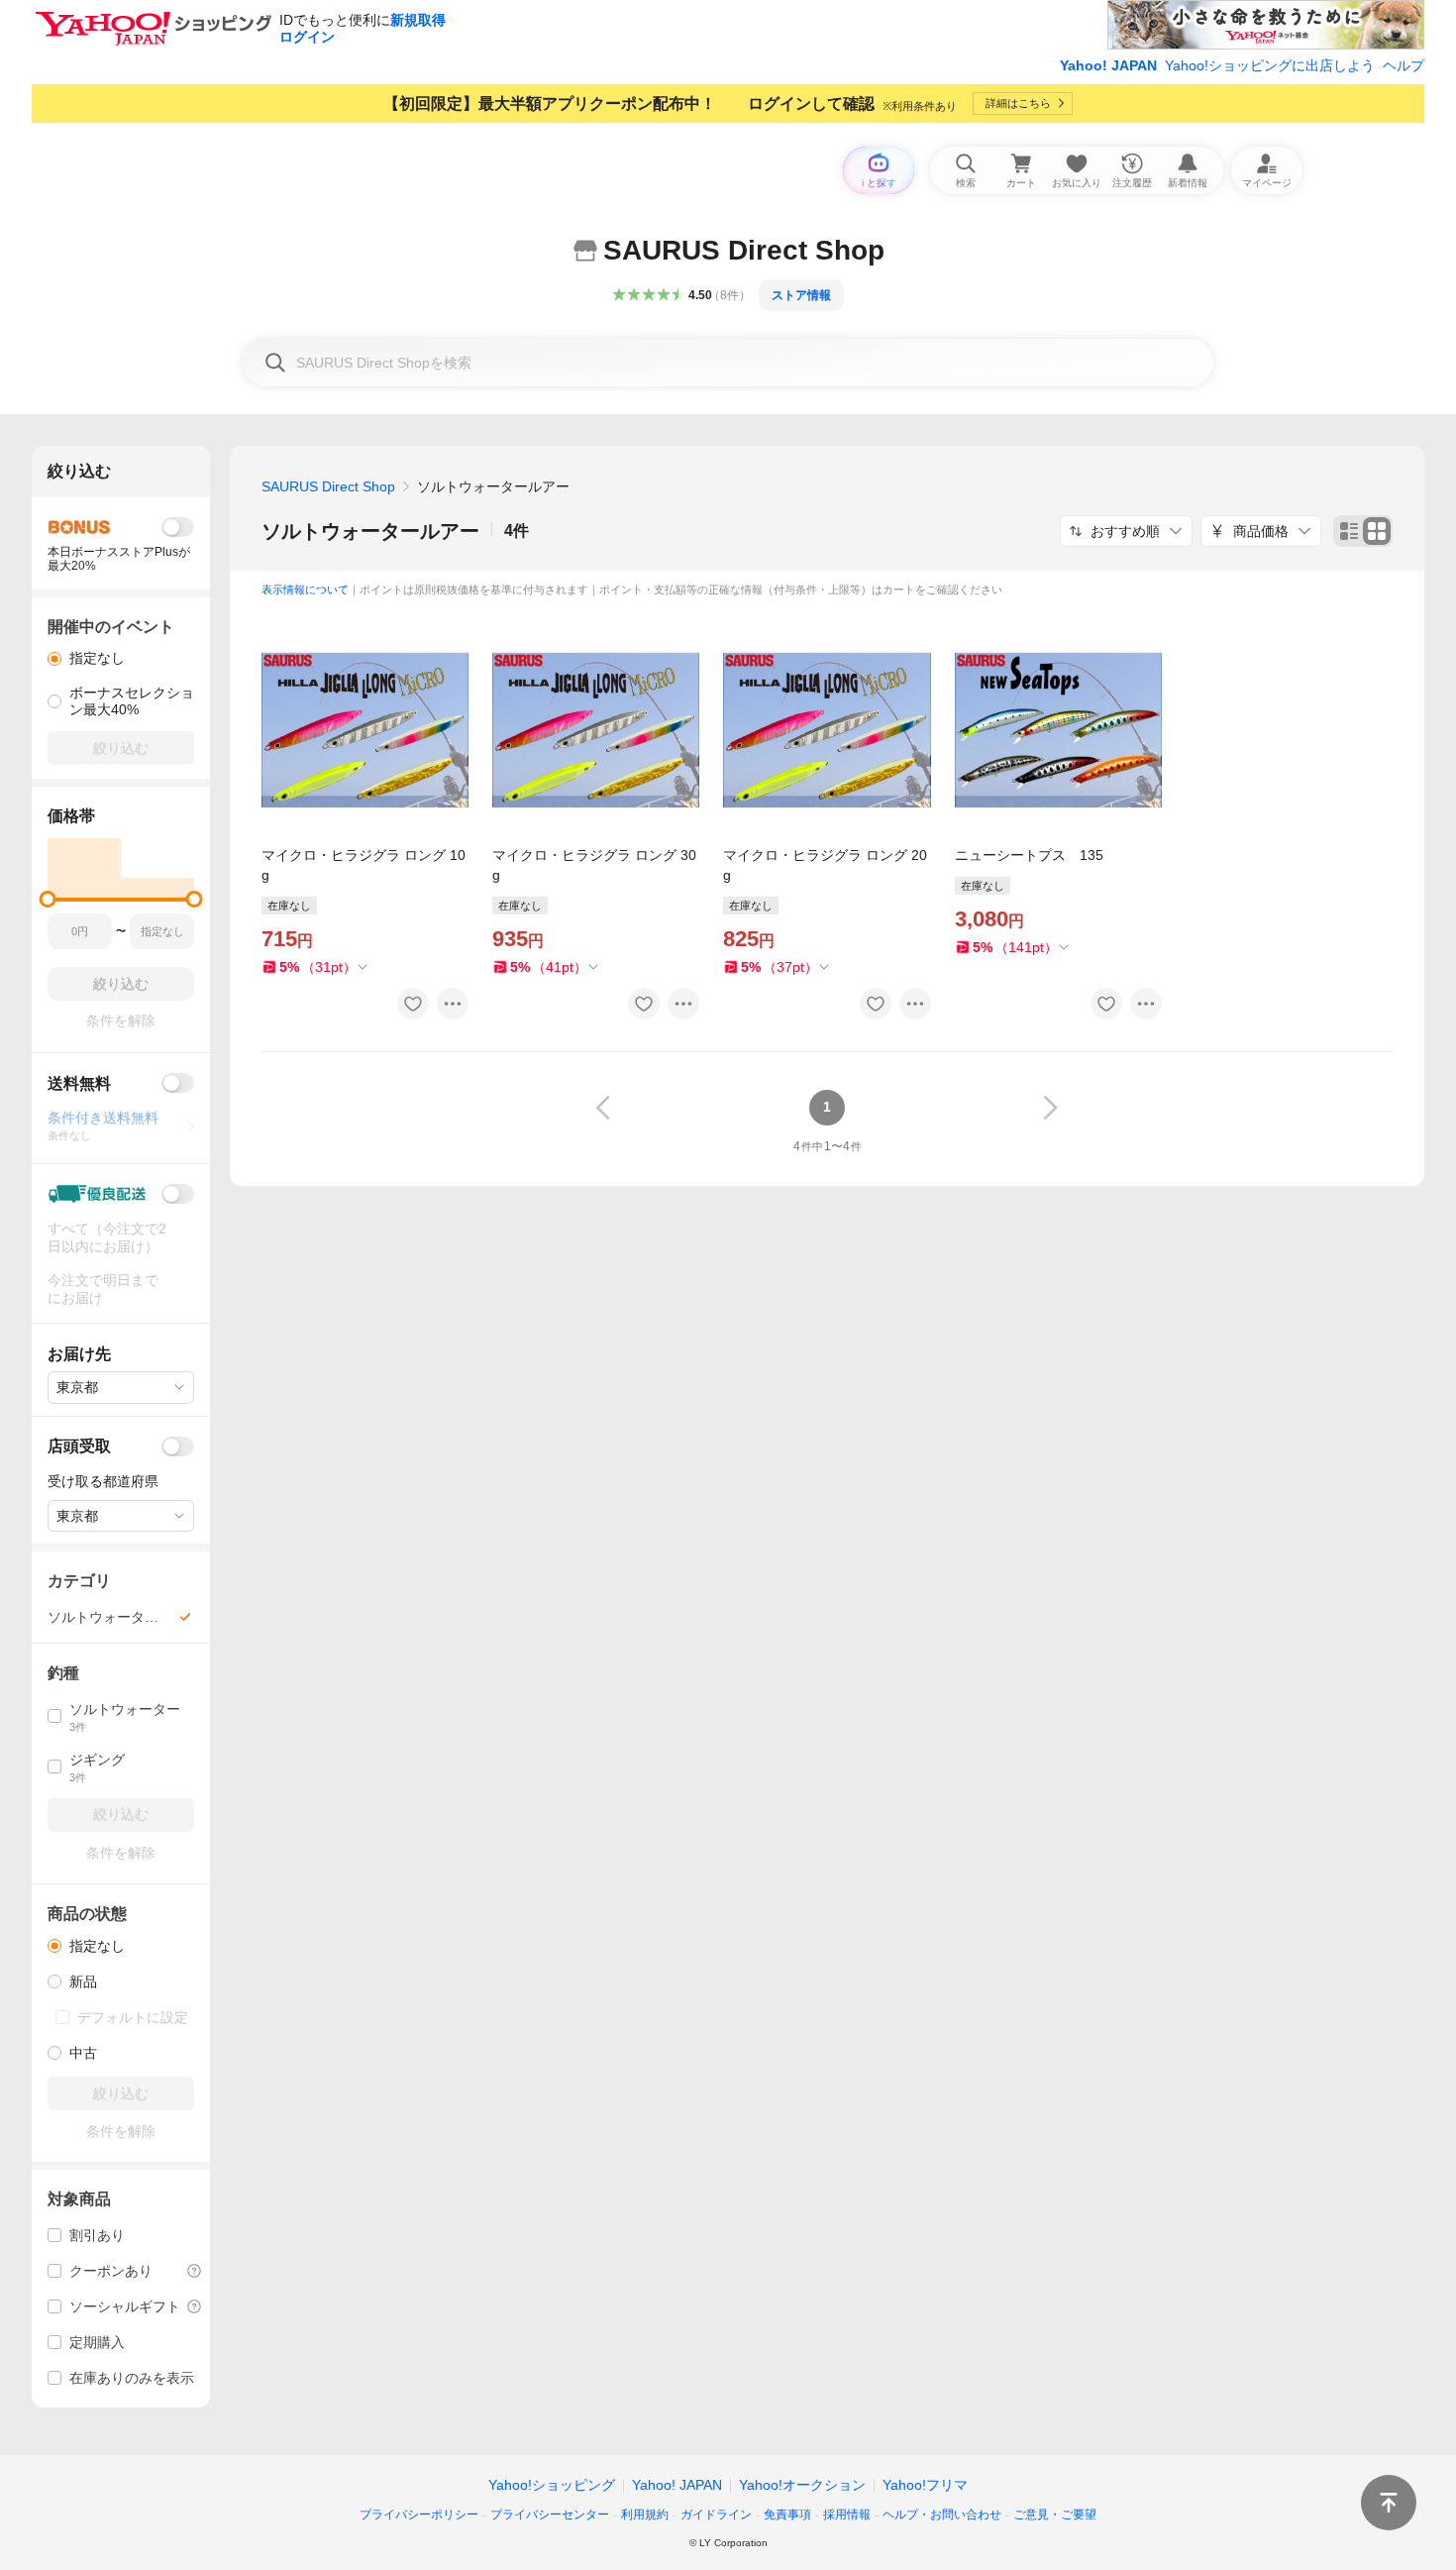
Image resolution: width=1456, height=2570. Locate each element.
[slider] (48, 899)
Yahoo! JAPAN (1108, 65)
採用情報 (847, 2515)
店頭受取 (79, 1446)
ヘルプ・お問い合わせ (942, 2515)
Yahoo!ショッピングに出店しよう (1270, 65)
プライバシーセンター (550, 2515)
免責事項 (787, 2515)
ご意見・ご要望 (1055, 2515)
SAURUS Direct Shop (328, 486)
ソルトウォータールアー (370, 531)
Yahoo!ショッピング (552, 2485)
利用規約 (645, 2515)
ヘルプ (1404, 65)
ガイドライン (716, 2515)
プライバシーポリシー (419, 2515)
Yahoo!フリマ (925, 2485)
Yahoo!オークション (802, 2485)
